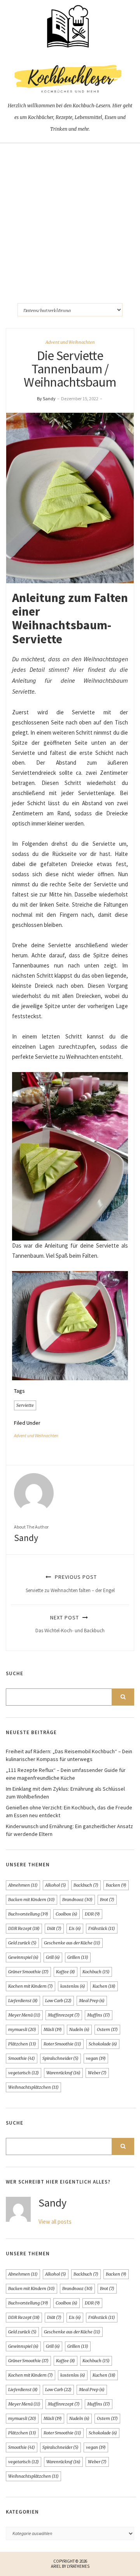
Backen (116, 1885)
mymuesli (22, 2029)
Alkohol (56, 1885)
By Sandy (46, 399)
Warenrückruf (63, 2073)
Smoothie (22, 2058)
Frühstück (102, 1928)
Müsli (53, 2029)
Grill (53, 1957)
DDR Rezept (24, 1928)
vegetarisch (24, 2073)
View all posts (55, 2222)
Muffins (99, 2015)
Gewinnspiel (23, 1957)
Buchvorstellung (28, 1914)
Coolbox (66, 1914)
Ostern (107, 2029)
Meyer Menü (24, 2015)
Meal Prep (92, 2001)
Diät (54, 1928)
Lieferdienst (23, 2001)
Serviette (25, 1405)
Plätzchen (22, 2044)
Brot (107, 1900)
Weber (97, 2073)
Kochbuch (96, 1972)
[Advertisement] (70, 217)
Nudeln (79, 2029)
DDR (92, 1914)
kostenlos (73, 1986)
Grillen (78, 1957)
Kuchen (104, 1986)
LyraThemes (78, 2566)
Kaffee (66, 1972)
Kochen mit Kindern (31, 1986)
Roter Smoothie (62, 2044)
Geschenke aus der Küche (72, 1943)
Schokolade (103, 2044)
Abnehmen (23, 1885)
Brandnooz (77, 1900)
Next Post (70, 1624)
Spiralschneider (60, 2058)
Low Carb (58, 2001)
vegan (96, 2058)
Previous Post (70, 1583)
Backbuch (86, 1885)
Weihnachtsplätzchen (33, 2087)
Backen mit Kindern (31, 1900)
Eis (75, 1928)
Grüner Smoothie (28, 1972)
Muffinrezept (64, 2015)
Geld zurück (22, 1943)
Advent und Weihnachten (70, 342)
